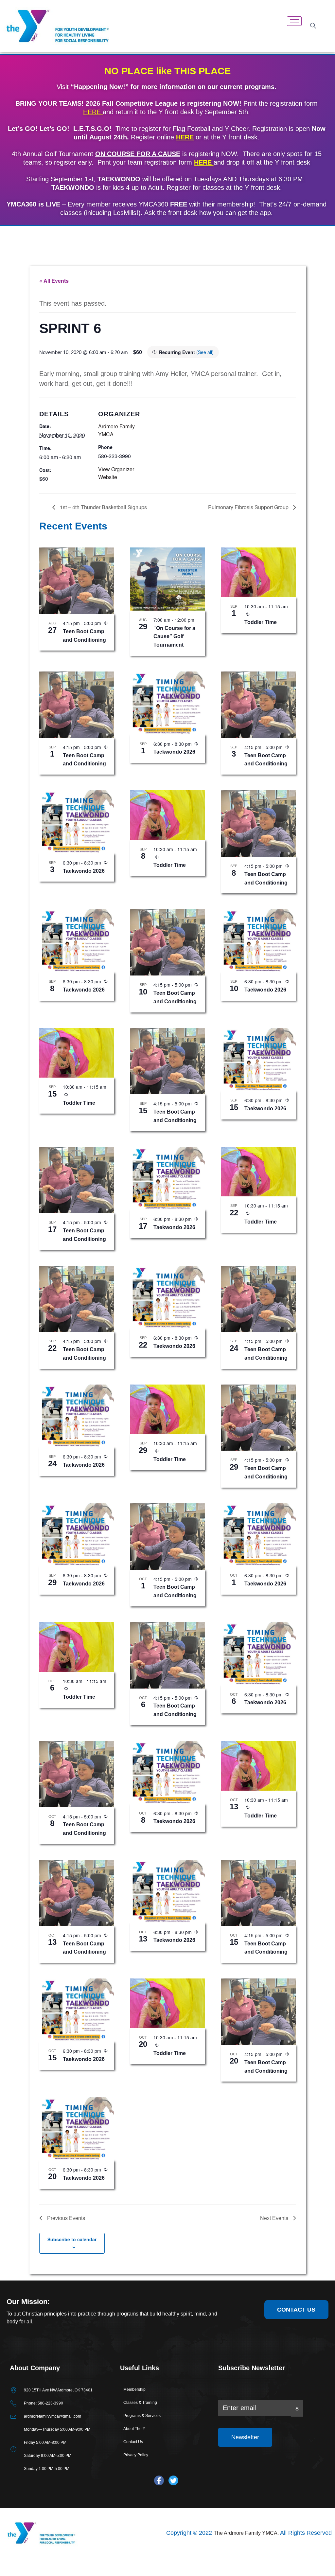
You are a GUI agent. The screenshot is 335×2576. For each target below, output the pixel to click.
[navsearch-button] (313, 26)
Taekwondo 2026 (174, 752)
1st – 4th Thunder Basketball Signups (103, 507)
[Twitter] (173, 2480)
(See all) (205, 352)
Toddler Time (261, 622)
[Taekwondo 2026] (167, 703)
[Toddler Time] (258, 572)
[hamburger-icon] (294, 21)
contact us (296, 2310)
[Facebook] (159, 2480)
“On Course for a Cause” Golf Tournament (174, 637)
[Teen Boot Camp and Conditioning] (77, 581)
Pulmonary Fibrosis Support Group (249, 507)
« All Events (54, 281)
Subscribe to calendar (72, 2239)
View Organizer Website (116, 473)
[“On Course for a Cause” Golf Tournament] (167, 579)
